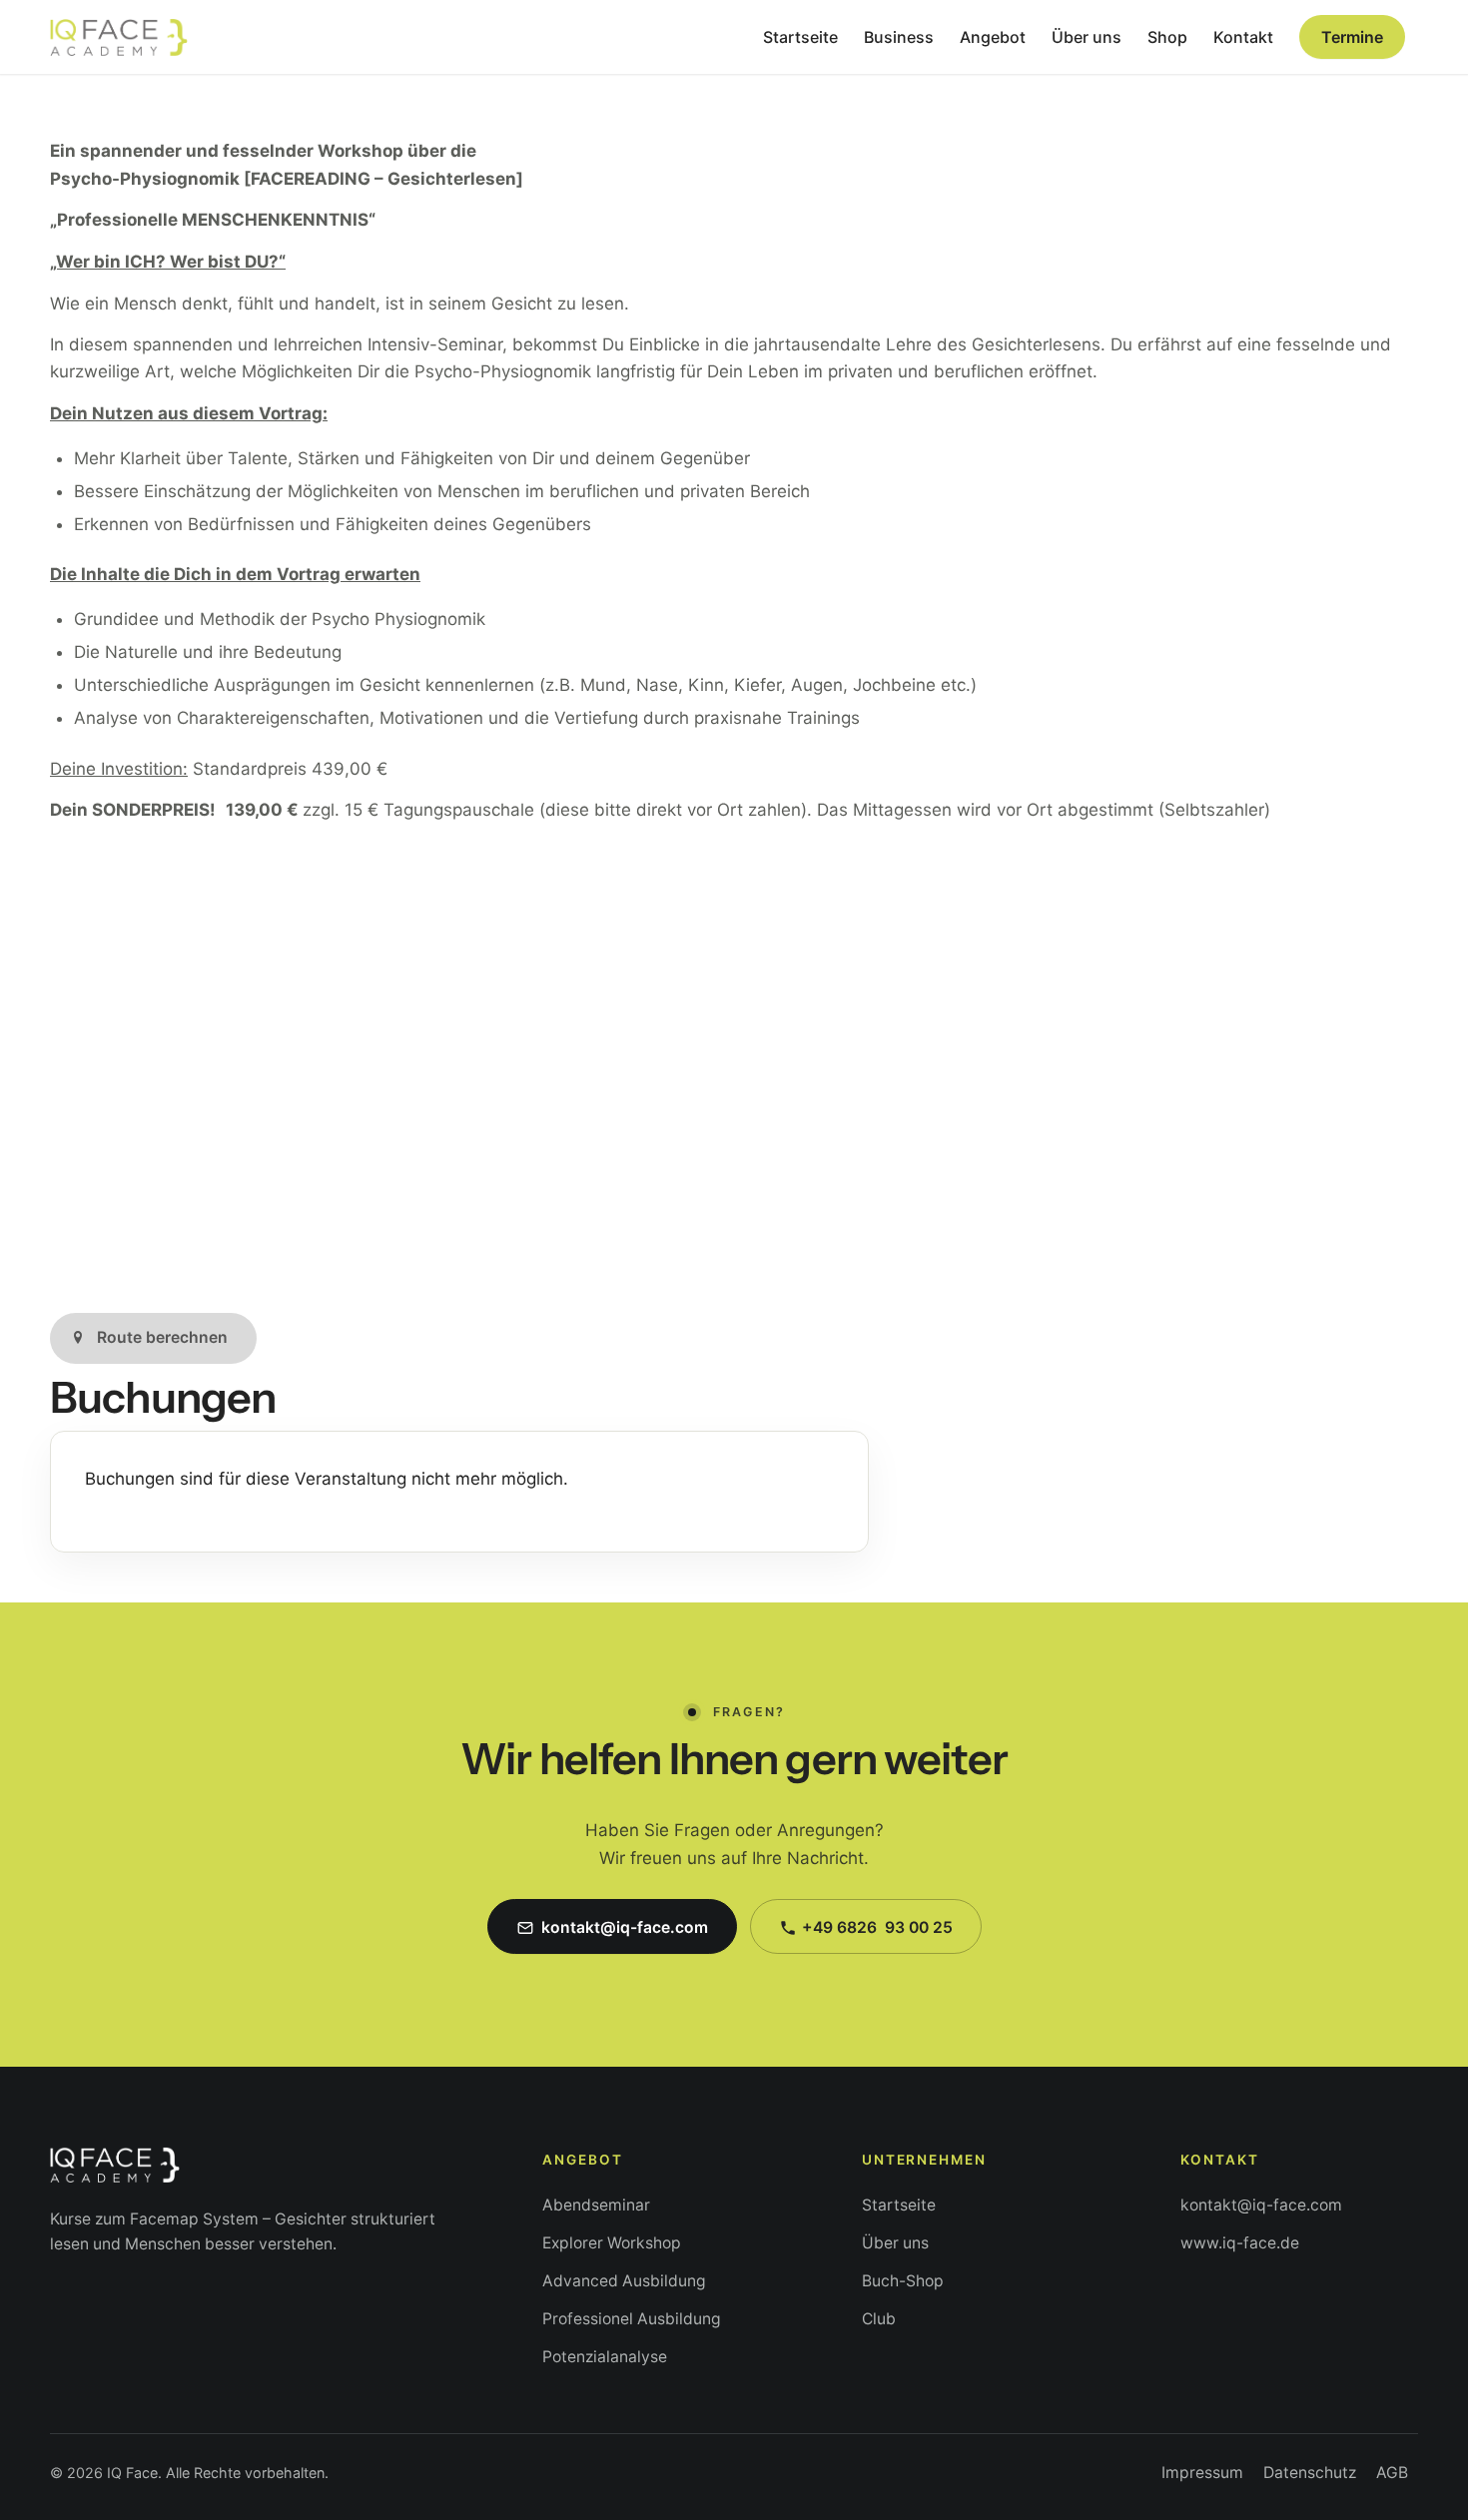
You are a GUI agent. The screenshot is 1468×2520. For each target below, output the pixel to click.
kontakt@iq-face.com (1261, 2205)
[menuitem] (800, 37)
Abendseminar (596, 2205)
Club (879, 2319)
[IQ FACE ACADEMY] (119, 37)
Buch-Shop (903, 2281)
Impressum (1202, 2473)
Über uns (895, 2243)
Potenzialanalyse (605, 2357)
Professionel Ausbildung (632, 2319)
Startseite (899, 2205)
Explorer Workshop (612, 2243)
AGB (1392, 2473)
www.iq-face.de (1240, 2243)
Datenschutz (1310, 2473)
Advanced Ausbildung (624, 2281)
